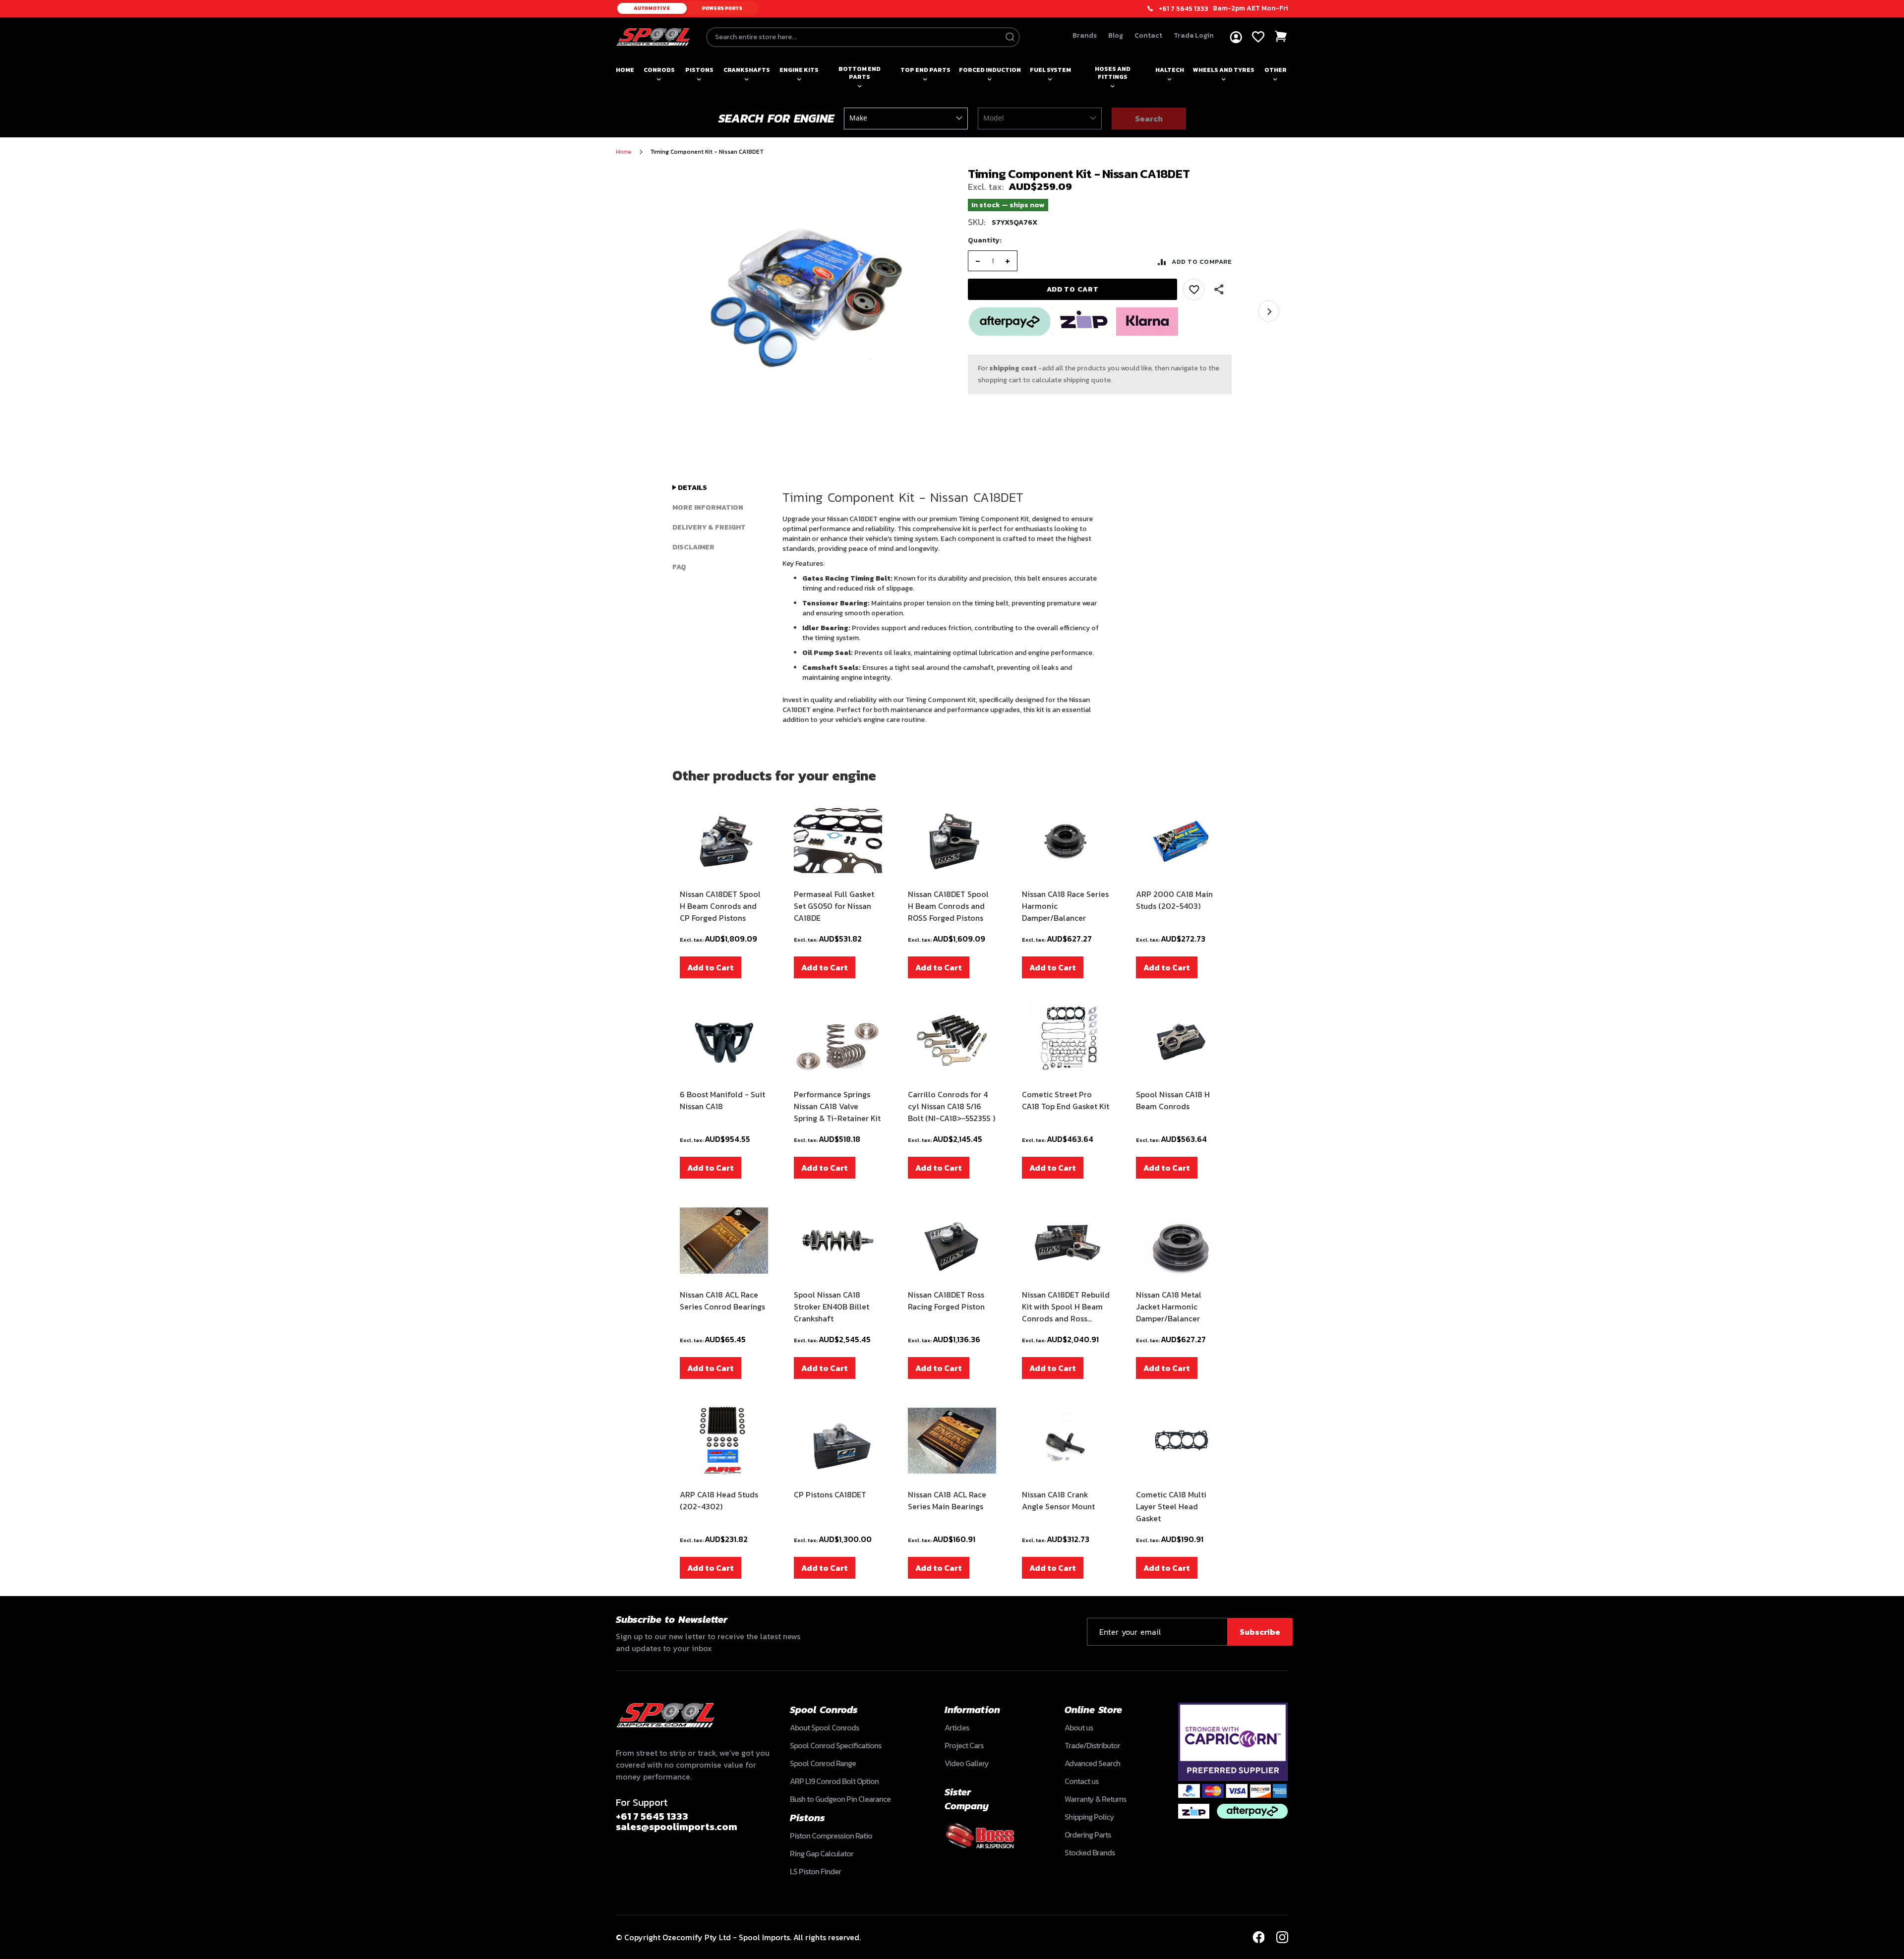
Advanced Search (1092, 1763)
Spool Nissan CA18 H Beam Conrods (1173, 1100)
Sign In (1236, 37)
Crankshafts (747, 70)
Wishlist (1258, 37)
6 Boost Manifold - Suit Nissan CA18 (722, 1100)
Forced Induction (990, 70)
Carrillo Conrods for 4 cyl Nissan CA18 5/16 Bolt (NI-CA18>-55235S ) (952, 1106)
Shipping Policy (1089, 1817)
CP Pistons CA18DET (830, 1494)
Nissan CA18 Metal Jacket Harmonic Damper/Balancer (1169, 1306)
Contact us (1081, 1781)
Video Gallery (967, 1763)
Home (625, 70)
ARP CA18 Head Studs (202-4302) (719, 1500)
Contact (1148, 35)
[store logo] (653, 37)
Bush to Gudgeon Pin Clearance (840, 1799)
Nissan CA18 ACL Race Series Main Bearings (947, 1500)
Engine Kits (799, 70)
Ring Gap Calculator (822, 1853)
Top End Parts (925, 70)
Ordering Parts (1088, 1835)
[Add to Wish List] (1194, 289)
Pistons (699, 70)
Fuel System (1050, 70)
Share (1219, 290)
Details (692, 488)
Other (1276, 70)
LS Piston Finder (815, 1871)
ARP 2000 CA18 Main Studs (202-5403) (1174, 900)
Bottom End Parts (860, 73)
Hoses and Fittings (1113, 73)
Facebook (1258, 1937)
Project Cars (964, 1745)
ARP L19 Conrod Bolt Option (834, 1781)
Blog (1116, 35)
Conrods (659, 70)
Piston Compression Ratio (831, 1836)
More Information (708, 507)
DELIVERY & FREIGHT (709, 527)
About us (1079, 1727)
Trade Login (1194, 35)
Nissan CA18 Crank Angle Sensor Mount (1058, 1500)
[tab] (719, 488)
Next (1269, 311)
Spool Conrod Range (823, 1763)
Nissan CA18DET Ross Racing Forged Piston (946, 1301)
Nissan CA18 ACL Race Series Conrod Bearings (722, 1301)
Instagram (1282, 1937)
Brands (1085, 35)
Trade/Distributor (1092, 1745)
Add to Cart (711, 967)
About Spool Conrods (824, 1727)
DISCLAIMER (693, 547)
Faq (679, 567)
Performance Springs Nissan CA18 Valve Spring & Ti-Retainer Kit (837, 1106)
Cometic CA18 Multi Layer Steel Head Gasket (1171, 1506)
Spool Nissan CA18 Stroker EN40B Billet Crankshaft (832, 1306)
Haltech (1170, 70)
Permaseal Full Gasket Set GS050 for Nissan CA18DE (834, 906)
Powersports (722, 8)
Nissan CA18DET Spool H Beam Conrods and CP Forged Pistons (720, 906)
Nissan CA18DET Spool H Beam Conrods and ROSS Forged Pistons (948, 906)
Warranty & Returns (1095, 1799)
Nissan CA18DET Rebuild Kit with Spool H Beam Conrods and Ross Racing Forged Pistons (1066, 1306)
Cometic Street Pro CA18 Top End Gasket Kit (1066, 1100)
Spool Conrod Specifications (835, 1745)
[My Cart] (1281, 36)
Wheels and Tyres (1224, 70)
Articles (957, 1727)
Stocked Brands (1090, 1852)
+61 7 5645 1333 (1184, 9)
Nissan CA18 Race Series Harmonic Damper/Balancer (1065, 906)
